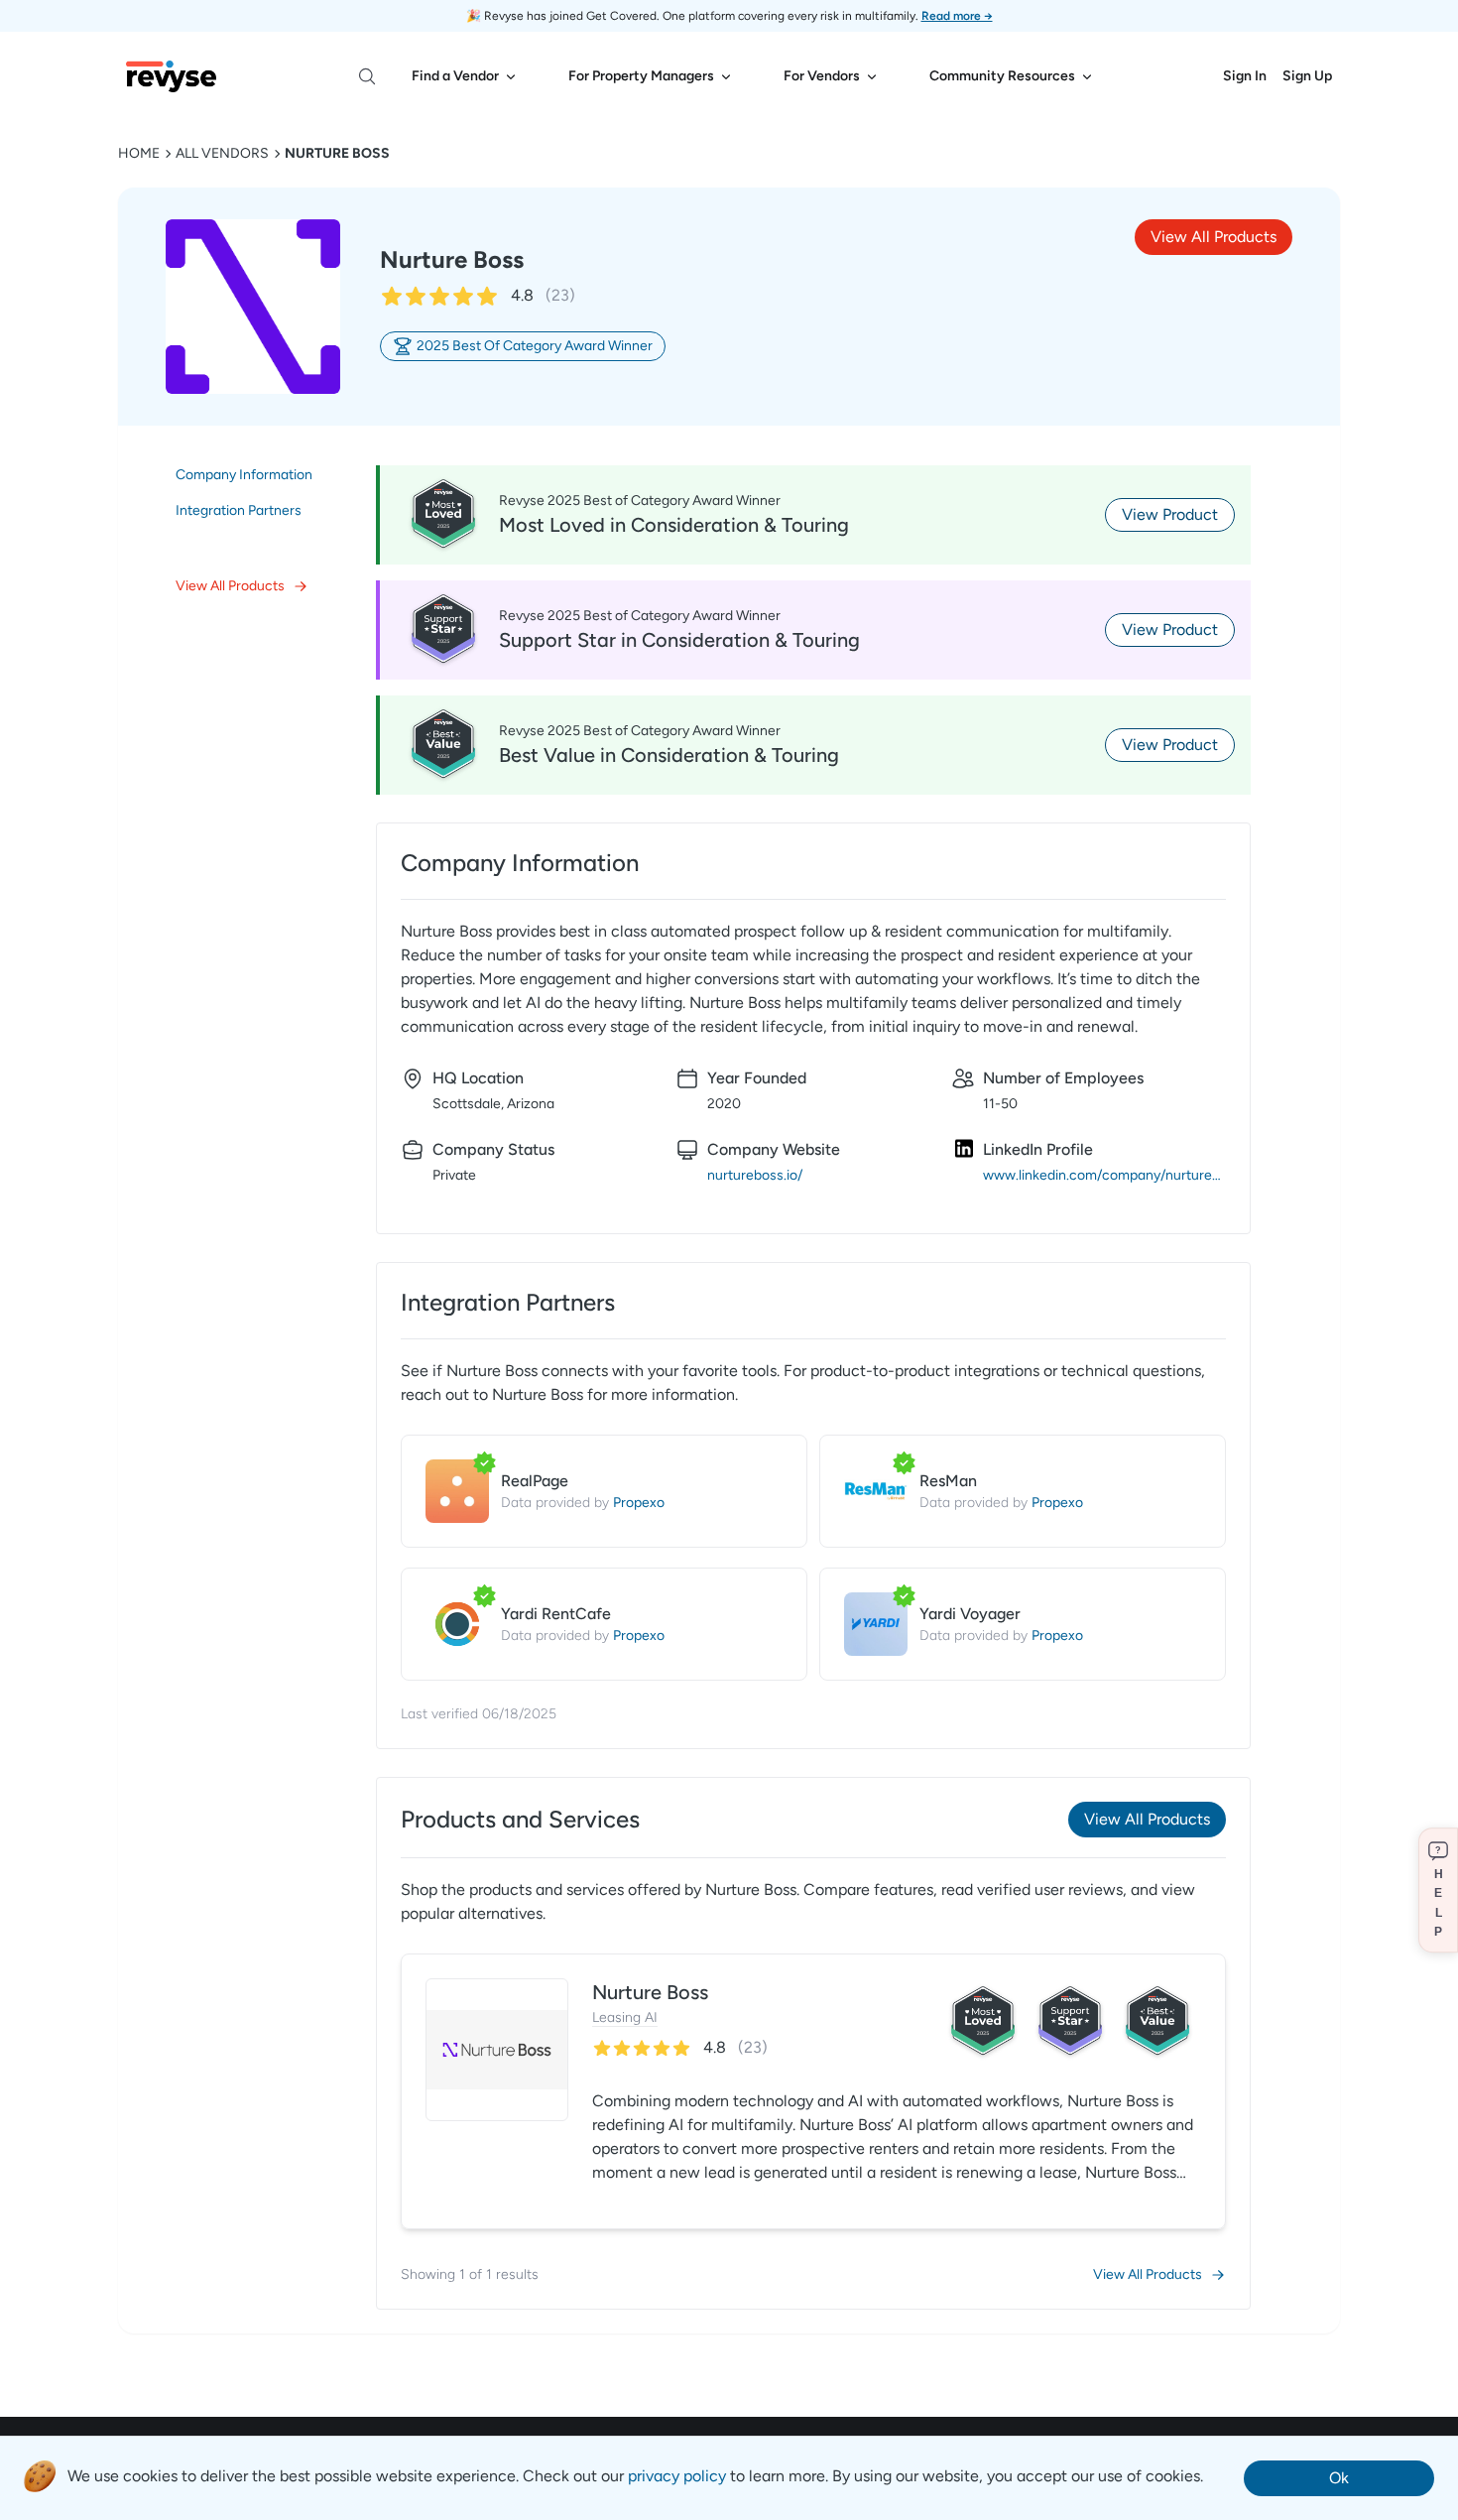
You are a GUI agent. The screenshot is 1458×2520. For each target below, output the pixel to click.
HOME (139, 153)
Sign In (1245, 76)
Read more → (957, 16)
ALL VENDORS (222, 153)
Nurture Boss (337, 153)
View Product (1170, 514)
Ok (1339, 2478)
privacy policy (677, 2476)
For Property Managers (641, 76)
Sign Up (1307, 76)
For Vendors (822, 76)
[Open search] (367, 76)
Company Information (244, 475)
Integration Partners (239, 510)
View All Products (1214, 237)
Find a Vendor (455, 76)
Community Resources (1002, 76)
